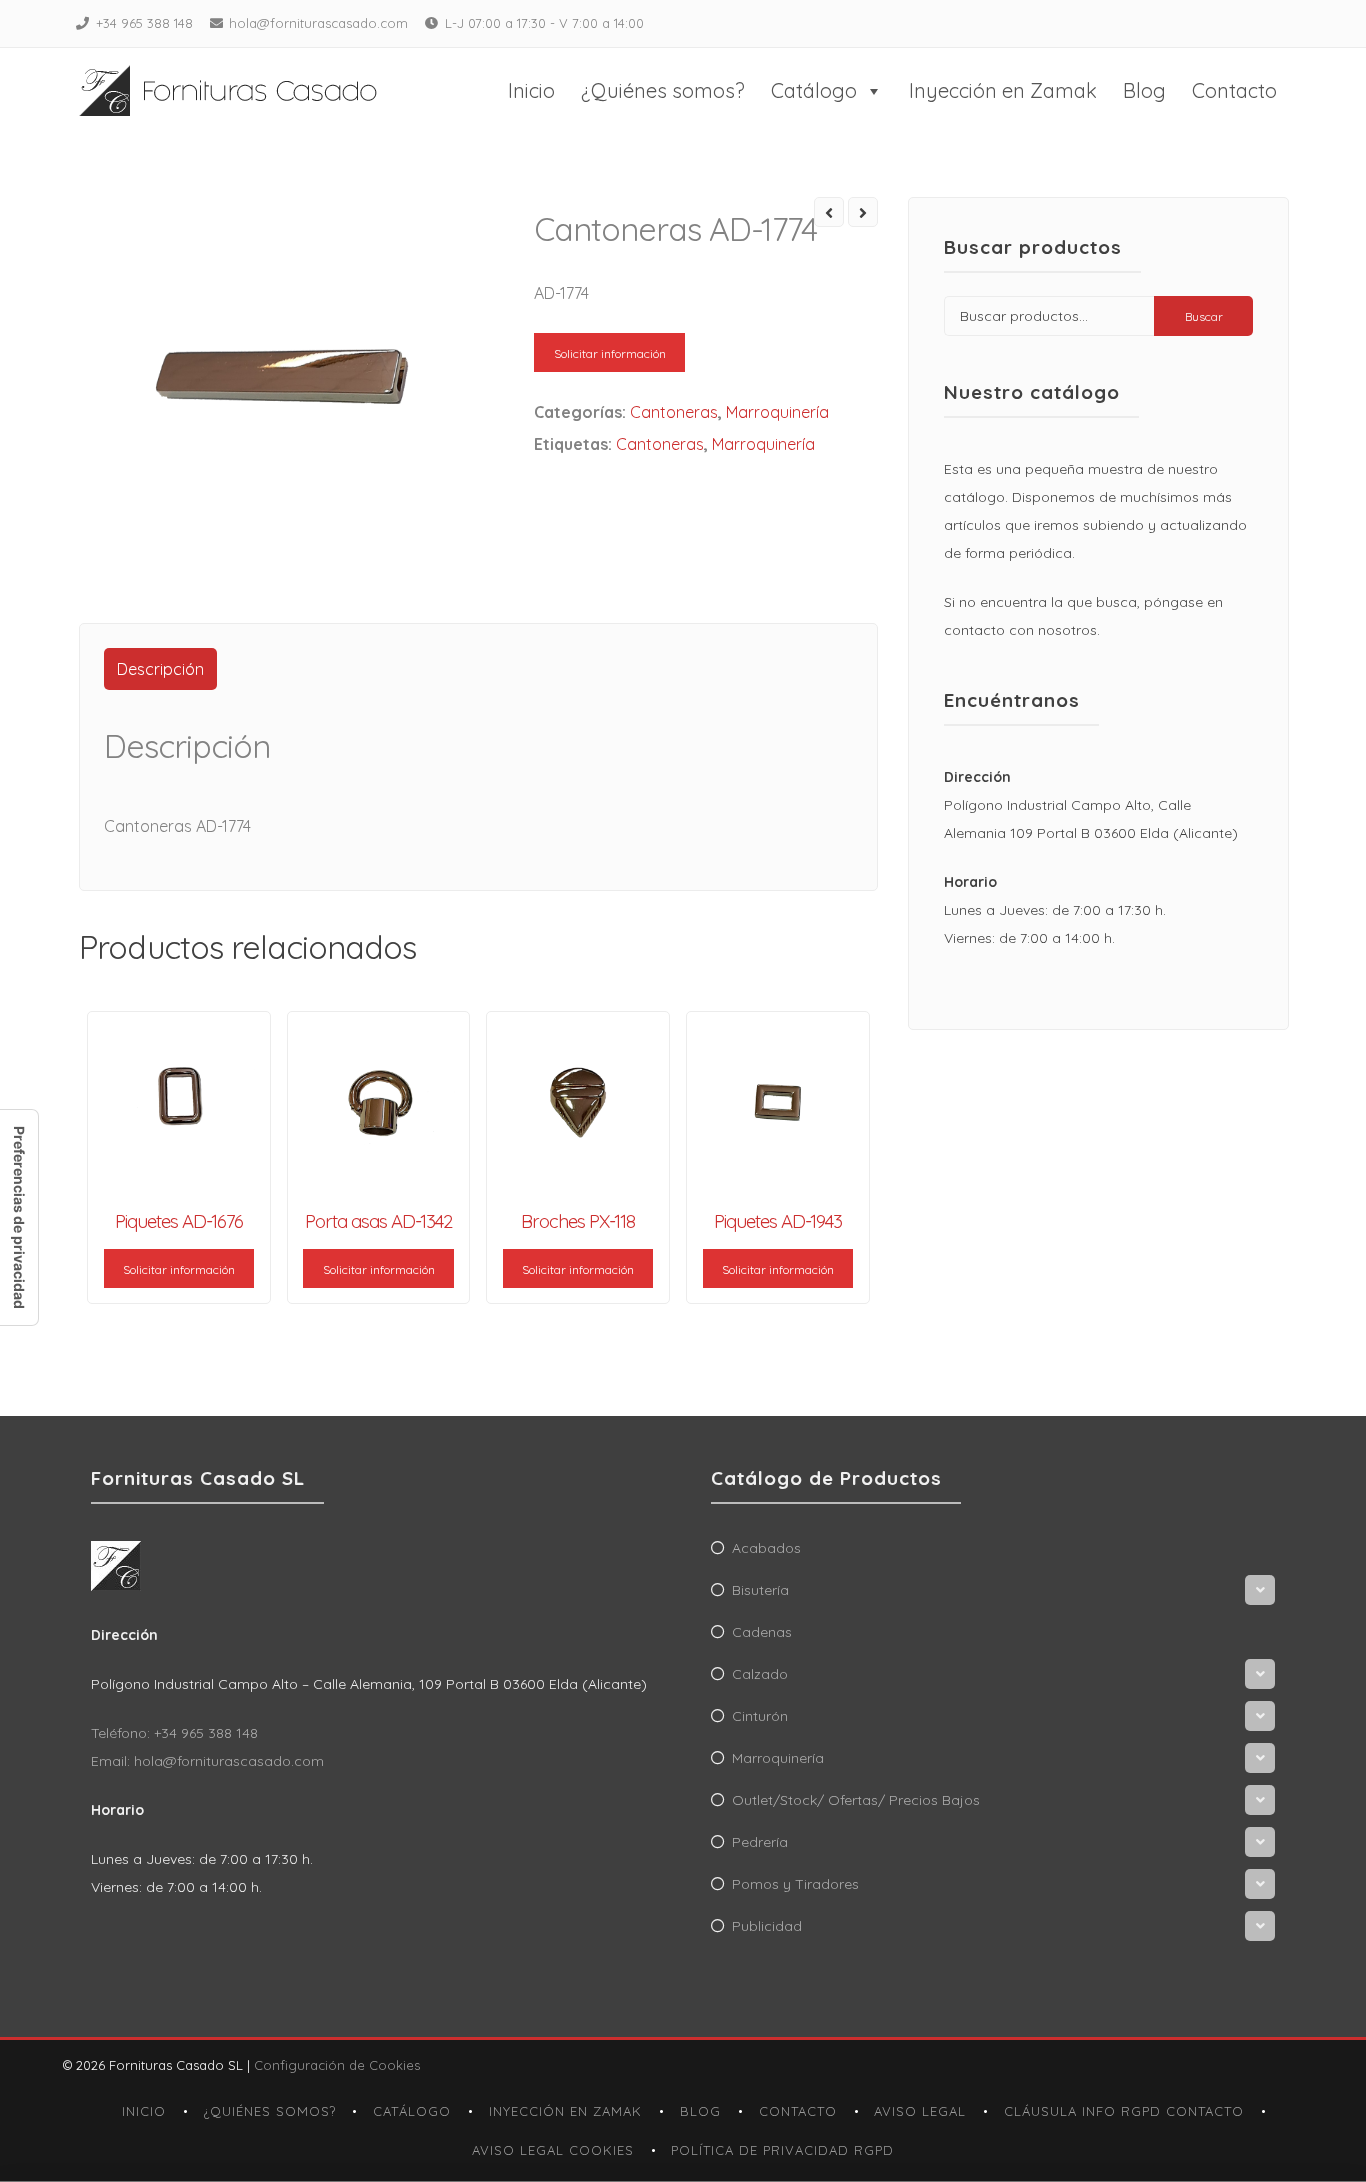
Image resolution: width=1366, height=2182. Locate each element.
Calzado (760, 1674)
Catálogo (814, 90)
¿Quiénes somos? (663, 90)
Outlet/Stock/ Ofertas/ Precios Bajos (856, 1800)
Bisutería (760, 1590)
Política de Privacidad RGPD (782, 2150)
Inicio (531, 90)
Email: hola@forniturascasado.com (207, 1761)
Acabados (766, 1548)
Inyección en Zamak (1003, 90)
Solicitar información (610, 353)
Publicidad (767, 1926)
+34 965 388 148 (144, 23)
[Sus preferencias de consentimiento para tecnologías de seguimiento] (19, 1217)
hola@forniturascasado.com (318, 23)
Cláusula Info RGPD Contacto (1124, 2111)
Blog (1144, 90)
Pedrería (760, 1842)
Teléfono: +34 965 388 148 (174, 1733)
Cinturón (760, 1716)
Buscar (1204, 316)
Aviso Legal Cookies (553, 2150)
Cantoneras (674, 412)
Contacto (1234, 90)
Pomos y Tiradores (795, 1884)
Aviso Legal (920, 2111)
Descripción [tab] (160, 669)
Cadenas (762, 1632)
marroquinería (763, 444)
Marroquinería (777, 412)
